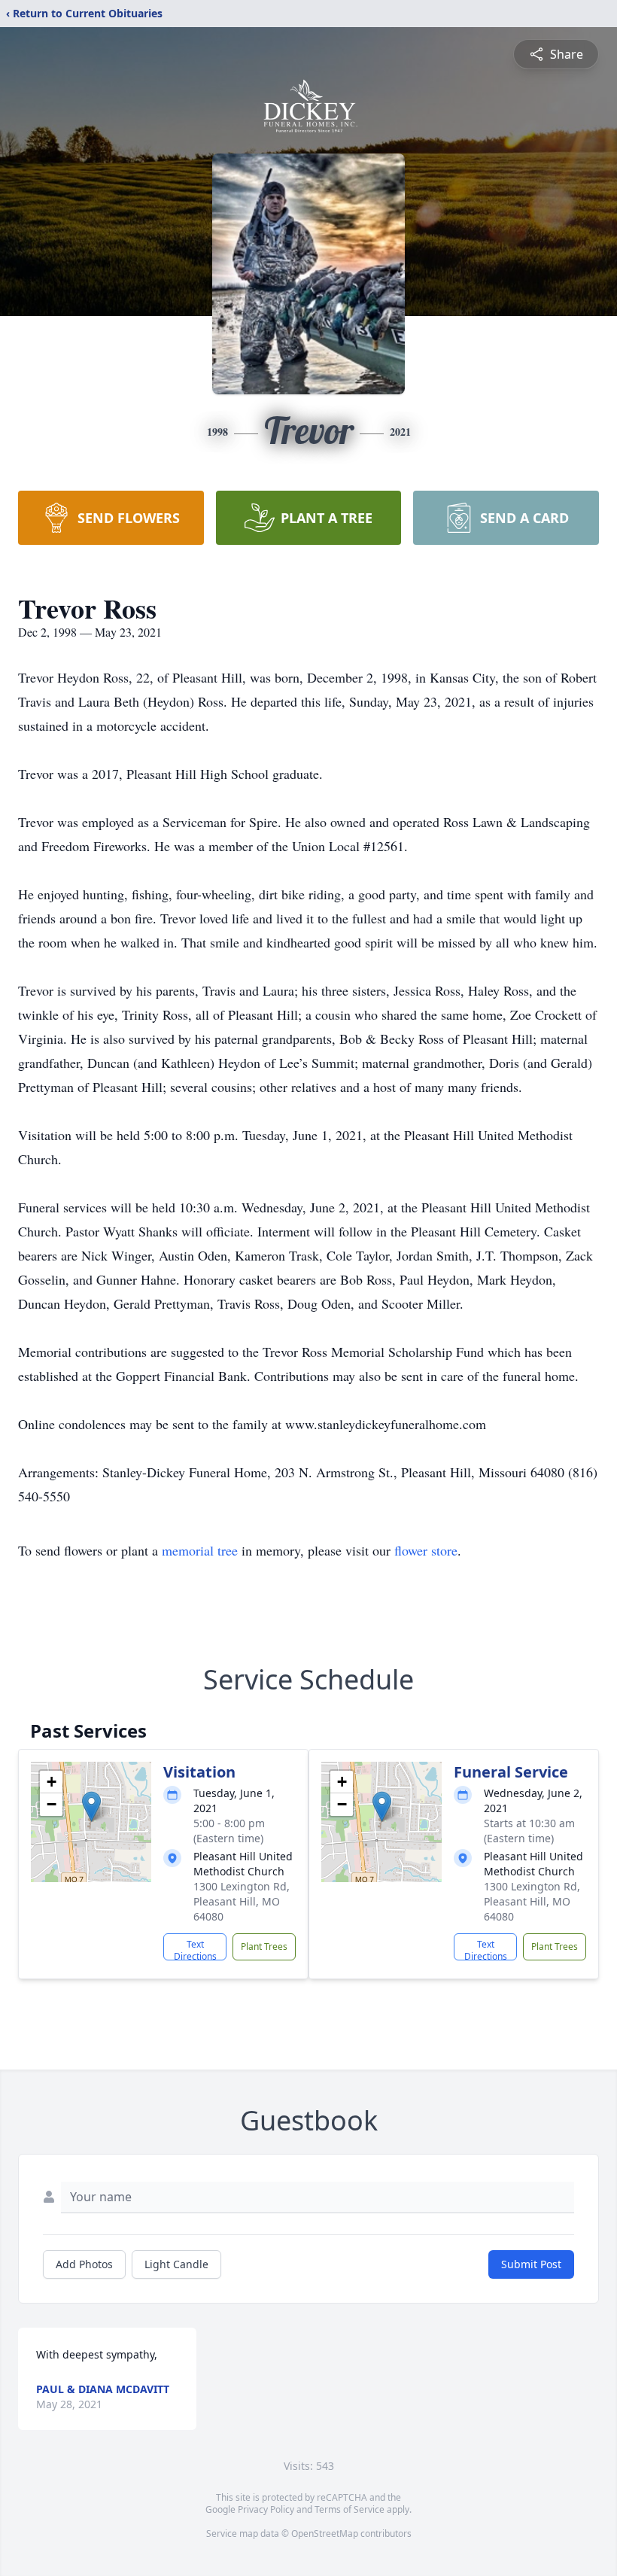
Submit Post (531, 2264)
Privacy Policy (266, 2509)
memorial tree (200, 1550)
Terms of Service (350, 2509)
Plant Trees (264, 1946)
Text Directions (195, 1949)
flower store (426, 1550)
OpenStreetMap (325, 2533)
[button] (91, 1807)
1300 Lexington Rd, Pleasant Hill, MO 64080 (242, 1901)
